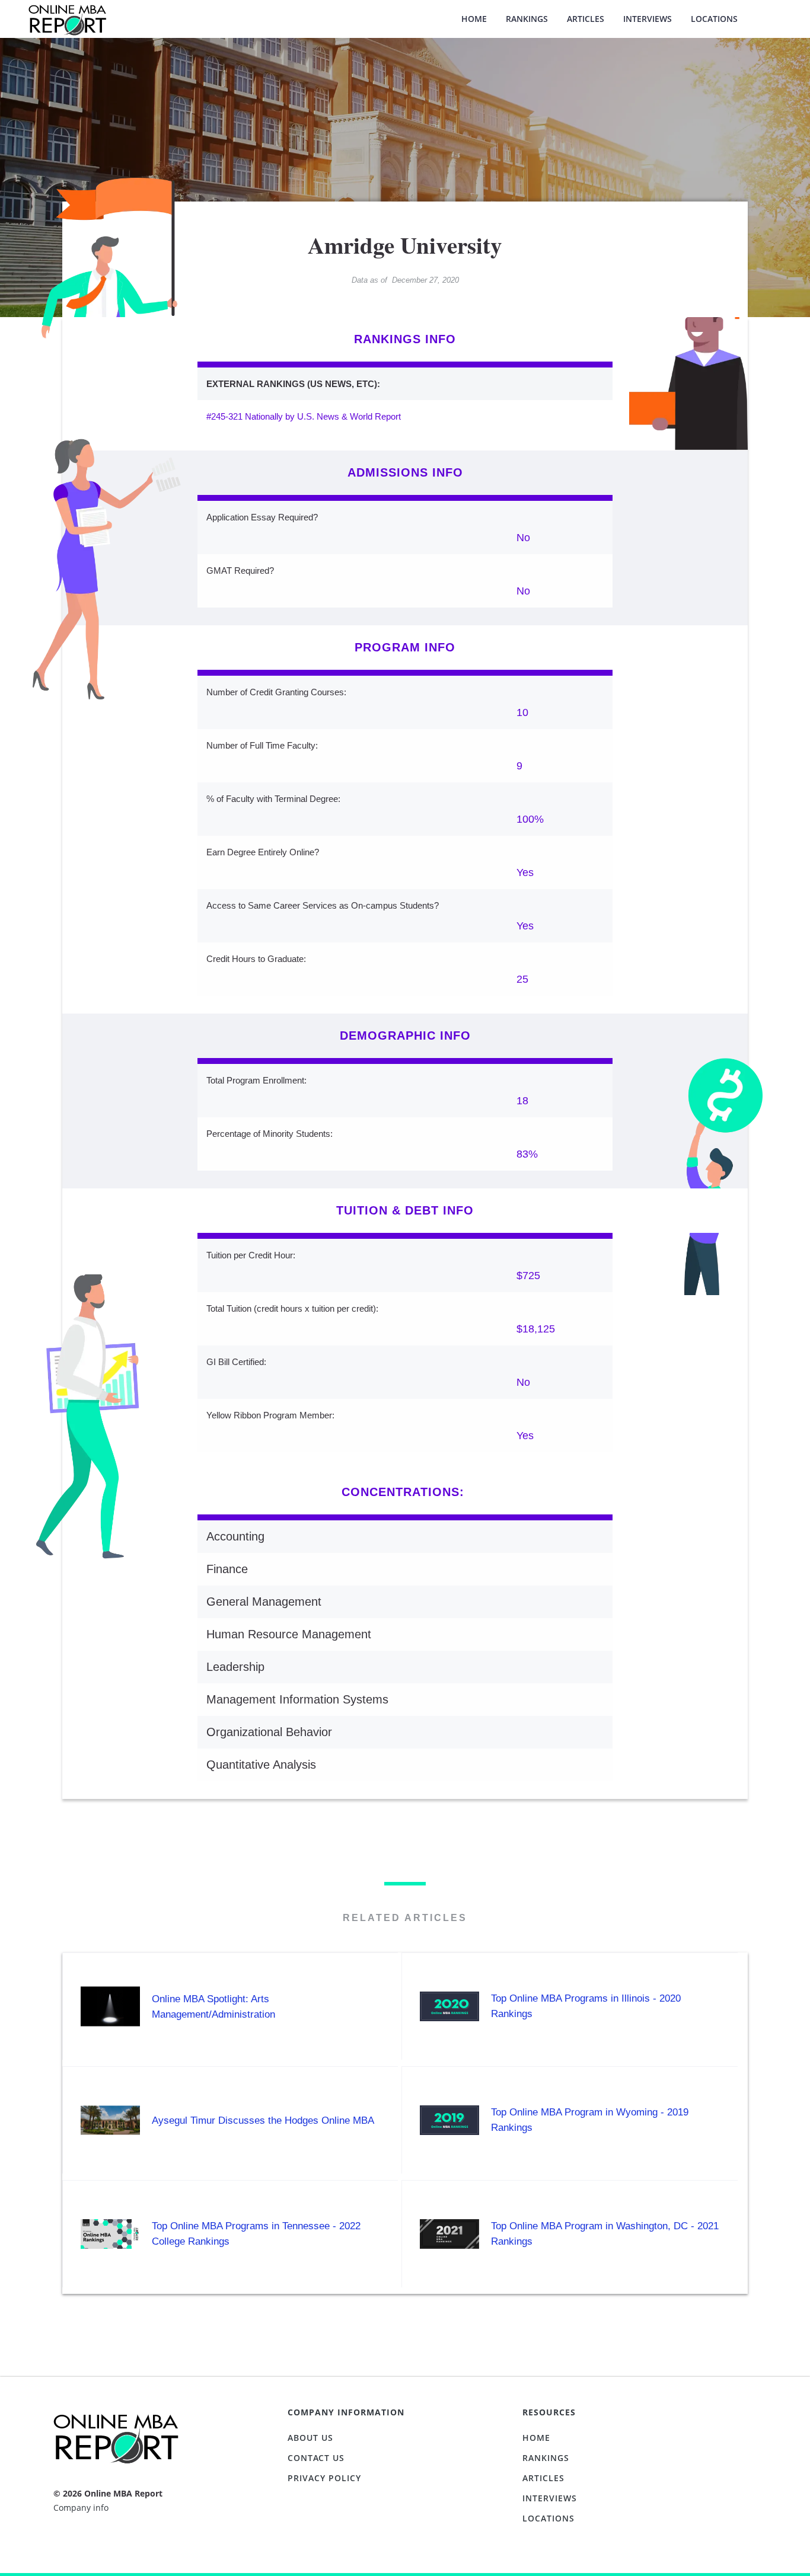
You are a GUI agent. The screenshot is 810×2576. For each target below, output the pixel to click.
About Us (310, 2438)
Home (474, 19)
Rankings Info (405, 339)
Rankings (527, 19)
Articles (586, 19)
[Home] (67, 26)
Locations (714, 19)
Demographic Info (405, 1035)
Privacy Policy (324, 2478)
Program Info (405, 647)
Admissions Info (405, 472)
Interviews (648, 19)
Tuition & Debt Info (405, 1210)
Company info (81, 2508)
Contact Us (316, 2458)
